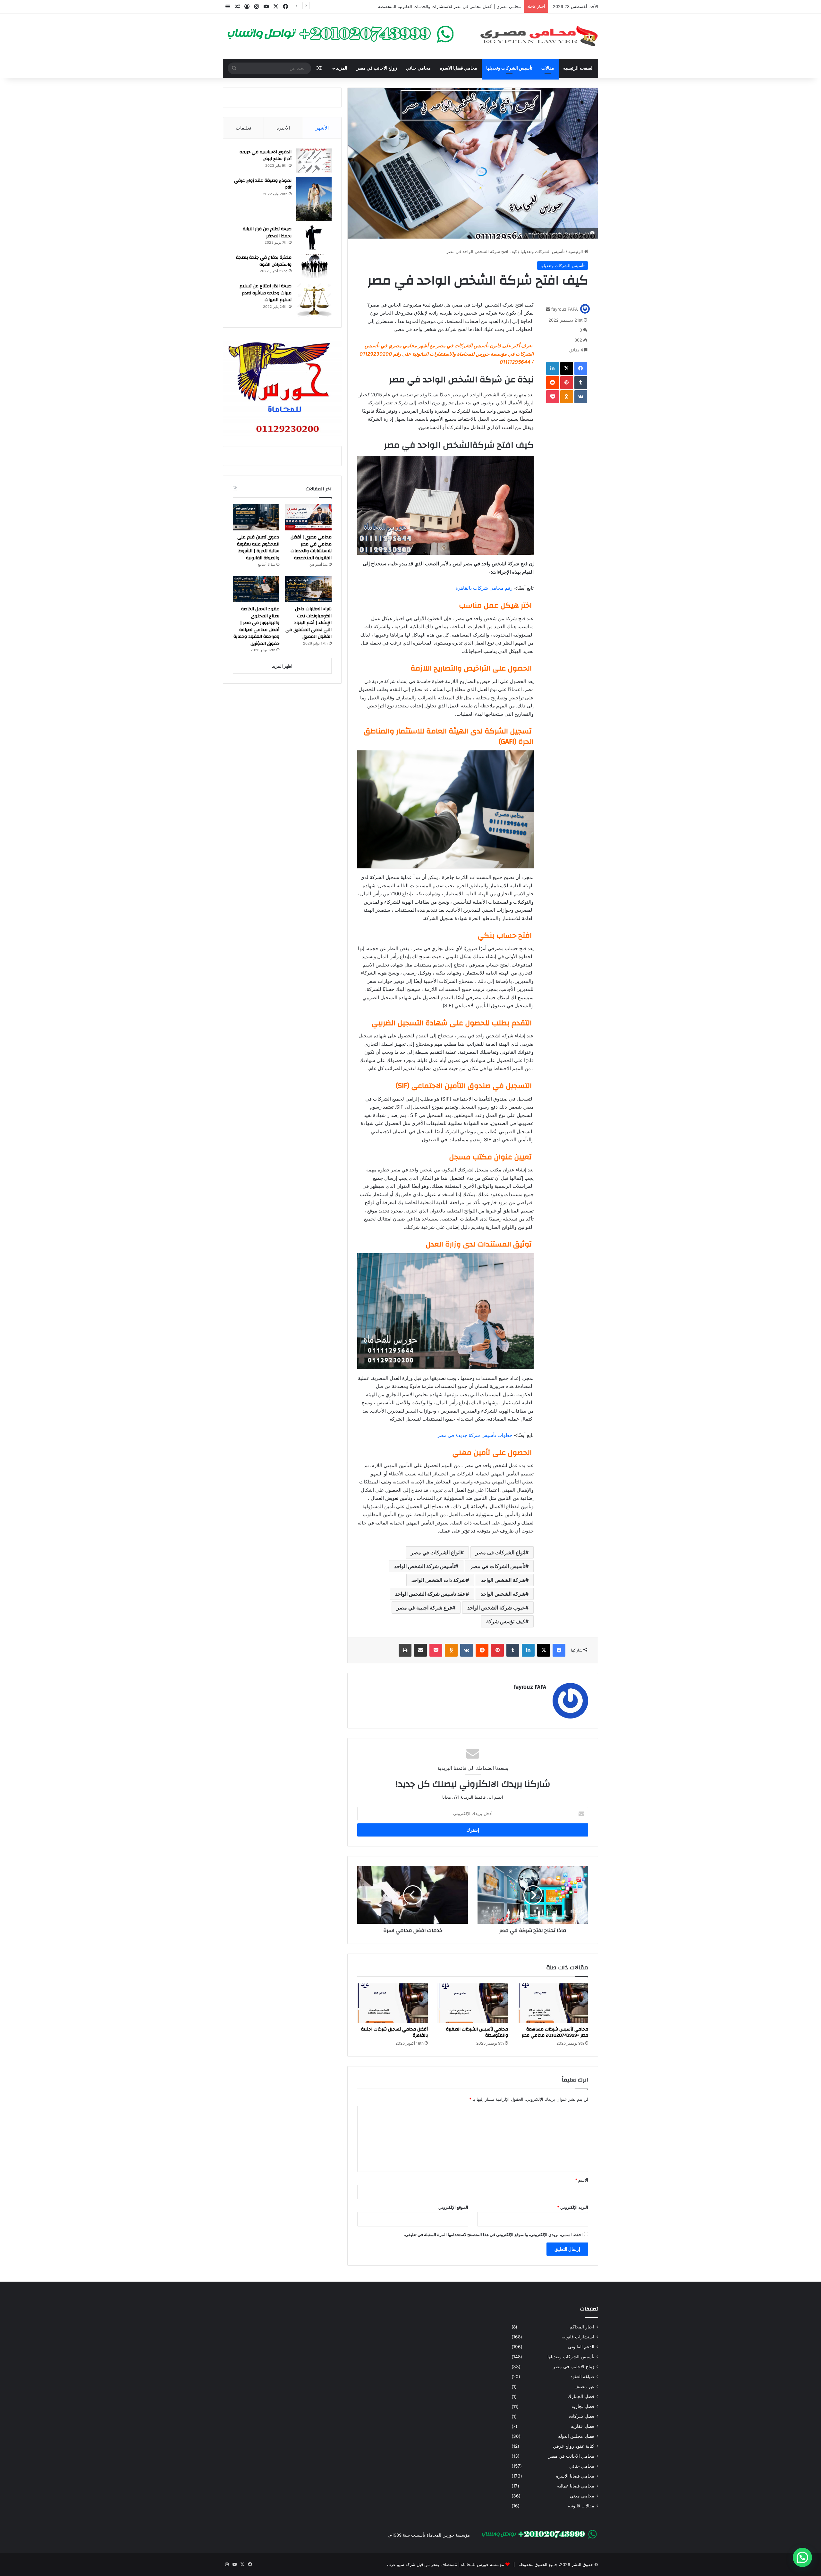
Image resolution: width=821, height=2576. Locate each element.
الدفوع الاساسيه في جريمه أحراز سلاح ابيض (266, 156)
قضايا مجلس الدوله (576, 2436)
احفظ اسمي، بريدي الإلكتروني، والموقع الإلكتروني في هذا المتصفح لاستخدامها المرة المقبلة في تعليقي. (493, 2234)
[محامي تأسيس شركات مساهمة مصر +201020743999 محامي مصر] (553, 2003)
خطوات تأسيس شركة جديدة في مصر (475, 1435)
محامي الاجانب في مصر (571, 2456)
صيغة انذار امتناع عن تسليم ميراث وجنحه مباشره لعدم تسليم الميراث (266, 293)
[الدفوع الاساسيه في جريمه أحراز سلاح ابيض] (314, 160)
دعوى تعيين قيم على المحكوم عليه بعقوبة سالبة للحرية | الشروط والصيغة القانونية (448, 6)
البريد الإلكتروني (573, 2207)
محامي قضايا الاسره (458, 68)
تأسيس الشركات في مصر (498, 1566)
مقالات (548, 68)
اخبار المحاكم (582, 2327)
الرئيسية (576, 251)
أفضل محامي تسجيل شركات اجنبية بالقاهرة (394, 2032)
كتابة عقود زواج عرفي (574, 2446)
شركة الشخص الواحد (503, 1580)
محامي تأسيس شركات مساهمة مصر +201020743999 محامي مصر (555, 2032)
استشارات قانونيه (578, 2337)
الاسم (582, 2180)
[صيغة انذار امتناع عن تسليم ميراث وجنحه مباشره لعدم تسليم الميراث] (314, 300)
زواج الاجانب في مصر (377, 68)
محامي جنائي (418, 68)
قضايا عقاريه (583, 2426)
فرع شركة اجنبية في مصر (424, 1608)
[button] (802, 2557)
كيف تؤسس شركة (506, 1621)
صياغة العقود (582, 2377)
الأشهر (322, 128)
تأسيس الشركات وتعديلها (509, 68)
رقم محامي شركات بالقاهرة (484, 588)
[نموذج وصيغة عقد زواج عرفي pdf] (314, 199)
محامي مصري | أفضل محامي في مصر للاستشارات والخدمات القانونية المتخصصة (311, 548)
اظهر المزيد (282, 666)
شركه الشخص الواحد (503, 1594)
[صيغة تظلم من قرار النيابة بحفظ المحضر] (314, 237)
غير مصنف (584, 2386)
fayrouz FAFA (565, 309)
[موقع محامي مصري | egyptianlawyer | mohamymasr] (539, 36)
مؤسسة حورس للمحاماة (482, 2564)
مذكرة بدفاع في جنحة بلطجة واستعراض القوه (264, 261)
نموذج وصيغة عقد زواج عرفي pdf (263, 184)
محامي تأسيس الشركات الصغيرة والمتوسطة (477, 2032)
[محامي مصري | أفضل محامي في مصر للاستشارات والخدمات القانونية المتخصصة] (308, 517)
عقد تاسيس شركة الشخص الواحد (430, 1594)
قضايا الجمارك (581, 2396)
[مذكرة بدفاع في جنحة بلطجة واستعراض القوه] (314, 266)
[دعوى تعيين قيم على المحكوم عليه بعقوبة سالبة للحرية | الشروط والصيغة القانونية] (256, 517)
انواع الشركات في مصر (436, 1552)
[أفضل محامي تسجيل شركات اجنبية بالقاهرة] (393, 2003)
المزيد (342, 68)
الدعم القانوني (581, 2347)
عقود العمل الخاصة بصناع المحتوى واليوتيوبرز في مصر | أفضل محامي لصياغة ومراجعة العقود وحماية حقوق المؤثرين (256, 626)
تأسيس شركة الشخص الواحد (425, 1566)
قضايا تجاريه (583, 2406)
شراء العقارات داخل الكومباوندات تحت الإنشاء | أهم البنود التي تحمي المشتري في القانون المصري (309, 623)
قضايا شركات (582, 2416)
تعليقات (243, 128)
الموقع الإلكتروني (453, 2207)
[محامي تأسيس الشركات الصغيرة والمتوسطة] (473, 2003)
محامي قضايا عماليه (576, 2486)
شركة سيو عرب (401, 2564)
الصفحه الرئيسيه (578, 68)
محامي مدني (582, 2496)
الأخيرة (283, 128)
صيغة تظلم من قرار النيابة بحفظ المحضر (267, 232)
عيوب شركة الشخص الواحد (496, 1608)
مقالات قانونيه (581, 2506)
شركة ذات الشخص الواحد (439, 1580)
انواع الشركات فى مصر (500, 1552)
